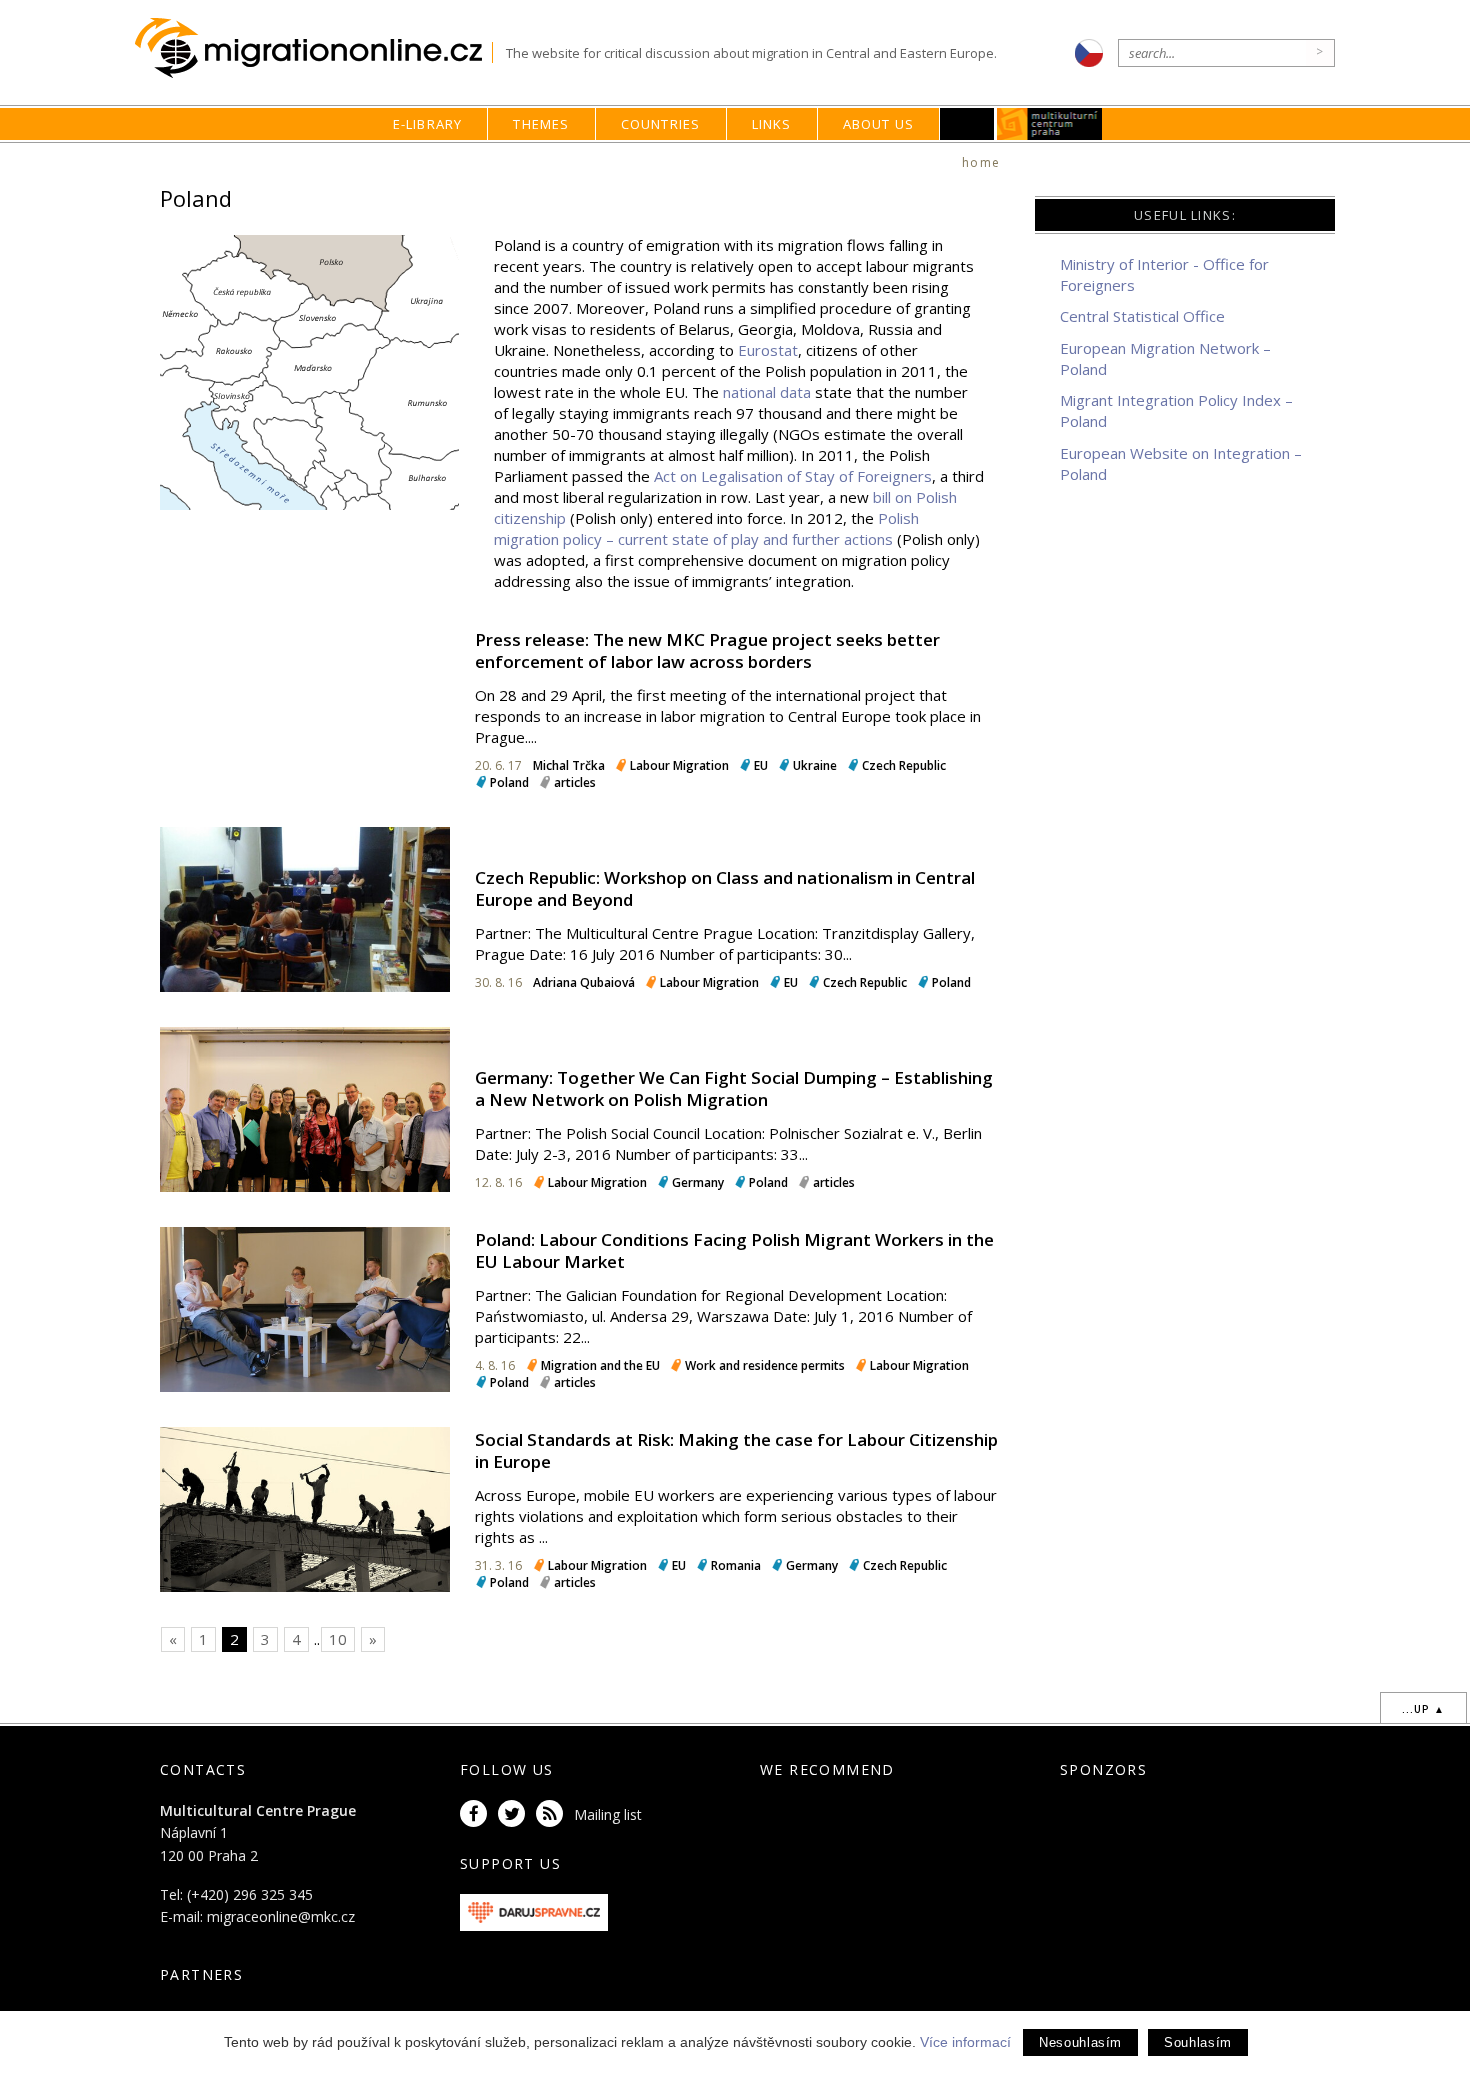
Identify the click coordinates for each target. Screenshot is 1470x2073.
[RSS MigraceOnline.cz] (553, 1814)
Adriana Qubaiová (585, 982)
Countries (661, 124)
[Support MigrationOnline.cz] (534, 1910)
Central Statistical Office (1142, 316)
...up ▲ (1423, 1709)
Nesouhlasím (1080, 2042)
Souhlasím (1198, 2042)
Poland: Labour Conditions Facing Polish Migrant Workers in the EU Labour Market (734, 1250)
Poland (509, 782)
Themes (541, 124)
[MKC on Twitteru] (515, 1814)
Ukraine (815, 765)
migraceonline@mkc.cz (281, 1916)
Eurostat (768, 350)
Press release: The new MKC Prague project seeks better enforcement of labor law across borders (707, 650)
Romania (736, 1565)
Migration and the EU (600, 1365)
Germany (698, 1182)
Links (772, 124)
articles (575, 782)
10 (338, 1639)
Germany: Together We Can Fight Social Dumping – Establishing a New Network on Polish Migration (734, 1088)
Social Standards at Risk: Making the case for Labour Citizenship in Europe (736, 1450)
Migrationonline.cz (313, 48)
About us (879, 124)
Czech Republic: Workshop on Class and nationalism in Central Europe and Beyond (725, 888)
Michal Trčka (569, 765)
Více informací (965, 2042)
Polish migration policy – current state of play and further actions (706, 528)
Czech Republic (904, 765)
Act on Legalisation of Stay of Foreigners (793, 476)
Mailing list (608, 1814)
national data (767, 392)
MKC (1050, 124)
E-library (428, 124)
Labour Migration (679, 765)
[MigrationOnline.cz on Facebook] (477, 1814)
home (981, 162)
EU (761, 765)
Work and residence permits (765, 1365)
